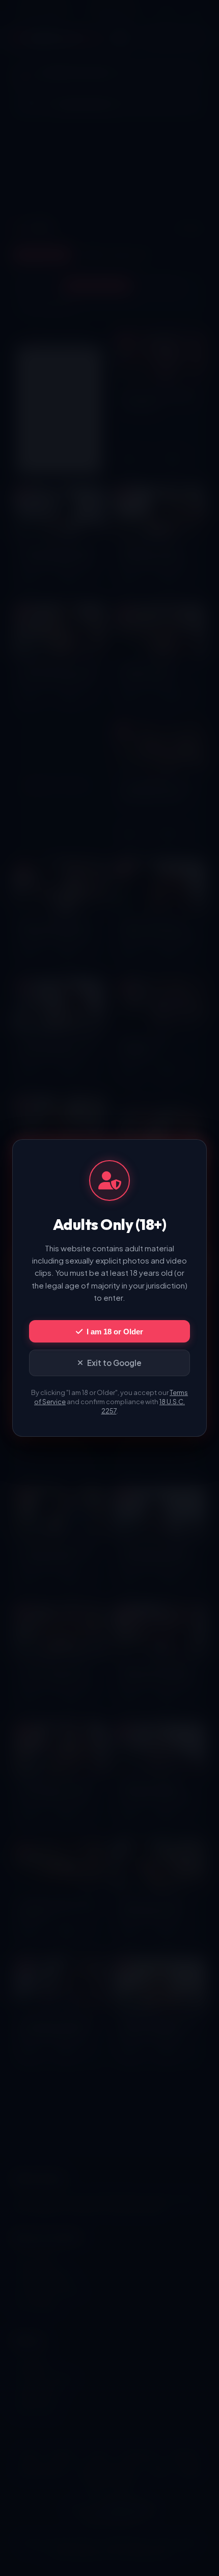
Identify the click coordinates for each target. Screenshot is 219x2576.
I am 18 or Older (115, 1332)
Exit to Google (114, 1363)
